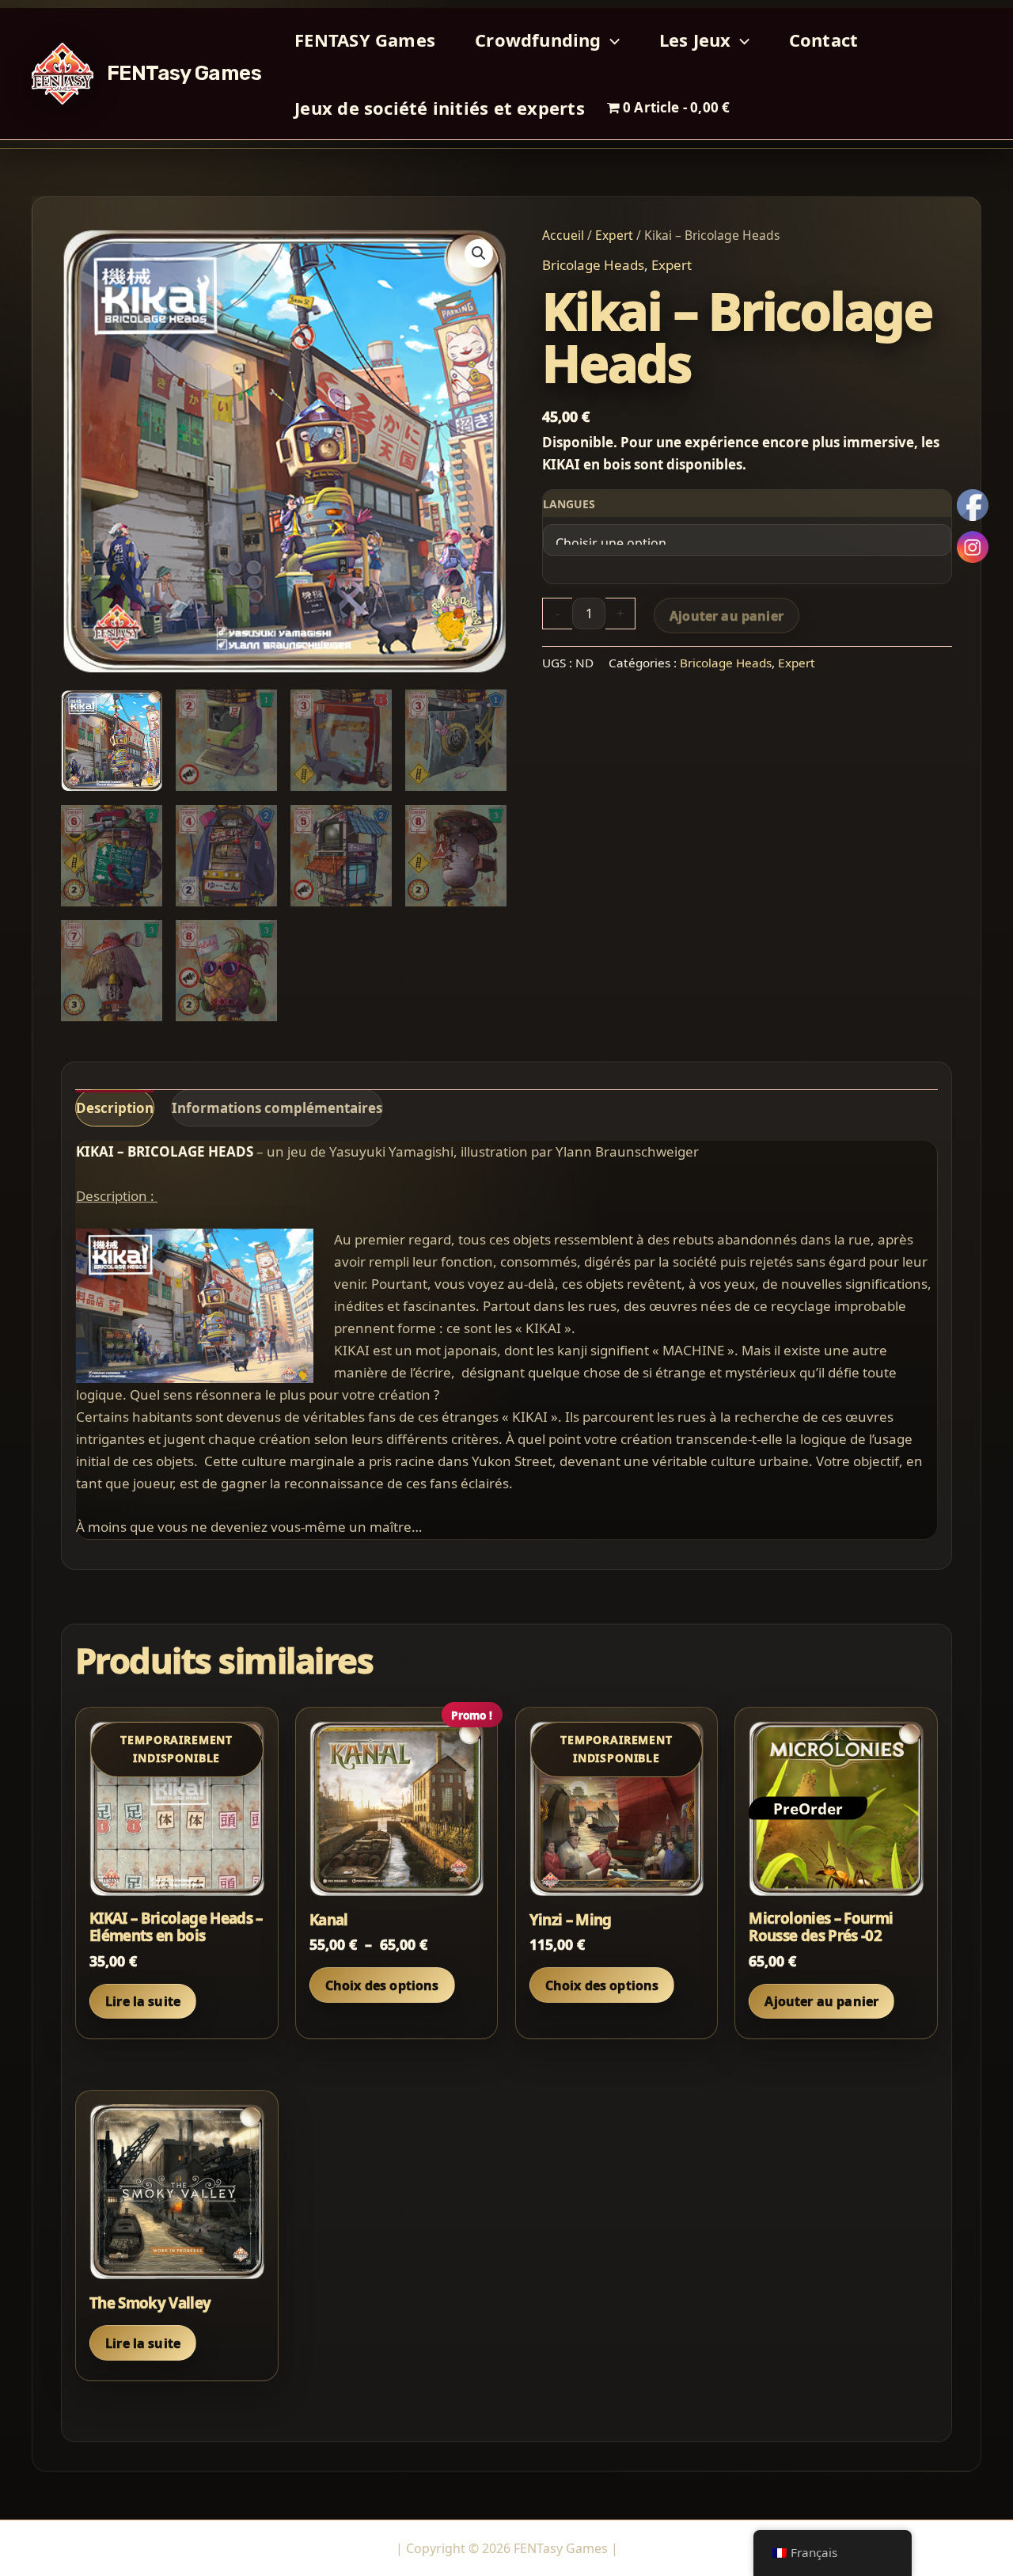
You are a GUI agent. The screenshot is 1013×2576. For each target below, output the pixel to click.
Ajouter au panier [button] (821, 2001)
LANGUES (569, 504)
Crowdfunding (538, 40)
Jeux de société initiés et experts (439, 108)
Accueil (563, 235)
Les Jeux (695, 40)
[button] (611, 40)
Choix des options (382, 1985)
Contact (824, 40)
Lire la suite (143, 2001)
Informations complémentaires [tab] (277, 1108)
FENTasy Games (184, 73)
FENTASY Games (365, 40)
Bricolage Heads (593, 265)
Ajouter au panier (727, 616)
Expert (614, 235)
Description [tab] (115, 1108)
